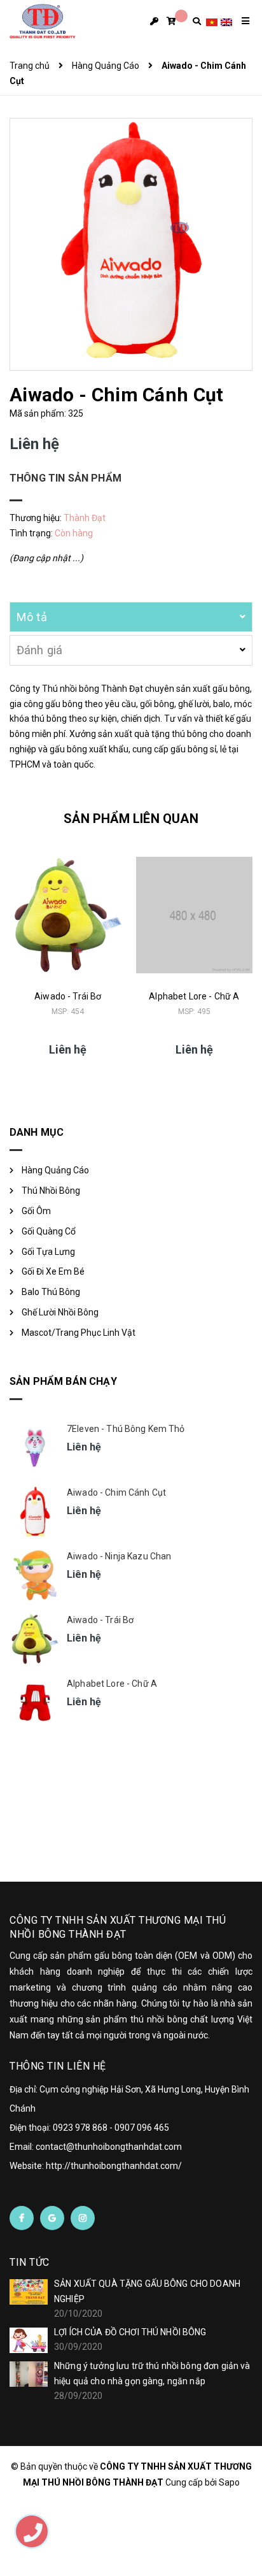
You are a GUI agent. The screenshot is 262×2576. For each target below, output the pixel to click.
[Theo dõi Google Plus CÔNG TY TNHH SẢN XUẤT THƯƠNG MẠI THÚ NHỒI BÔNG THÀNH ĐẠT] (52, 2218)
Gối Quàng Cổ (49, 1231)
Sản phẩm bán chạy (63, 1381)
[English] (226, 21)
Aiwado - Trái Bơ (68, 996)
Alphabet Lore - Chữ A (194, 996)
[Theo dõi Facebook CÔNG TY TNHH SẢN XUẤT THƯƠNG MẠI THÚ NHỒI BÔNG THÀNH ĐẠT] (22, 2218)
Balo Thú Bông (51, 1292)
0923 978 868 (80, 2128)
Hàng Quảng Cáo (55, 1170)
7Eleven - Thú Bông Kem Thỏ (126, 1429)
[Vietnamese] (212, 21)
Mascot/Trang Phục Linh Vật (79, 1333)
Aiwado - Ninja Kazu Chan (119, 1556)
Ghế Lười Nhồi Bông (60, 1312)
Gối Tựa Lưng (48, 1252)
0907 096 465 (142, 2128)
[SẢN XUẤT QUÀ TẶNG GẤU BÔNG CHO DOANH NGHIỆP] (29, 2292)
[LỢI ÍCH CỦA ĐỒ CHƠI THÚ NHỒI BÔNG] (29, 2340)
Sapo (229, 2482)
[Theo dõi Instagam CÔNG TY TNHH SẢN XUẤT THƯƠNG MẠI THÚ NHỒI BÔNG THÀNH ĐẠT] (83, 2218)
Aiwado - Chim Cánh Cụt (116, 1492)
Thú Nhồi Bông (51, 1191)
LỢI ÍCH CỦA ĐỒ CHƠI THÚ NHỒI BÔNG (130, 2332)
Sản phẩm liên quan (131, 819)
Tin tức (30, 2262)
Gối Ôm (36, 1211)
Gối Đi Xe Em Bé (53, 1271)
